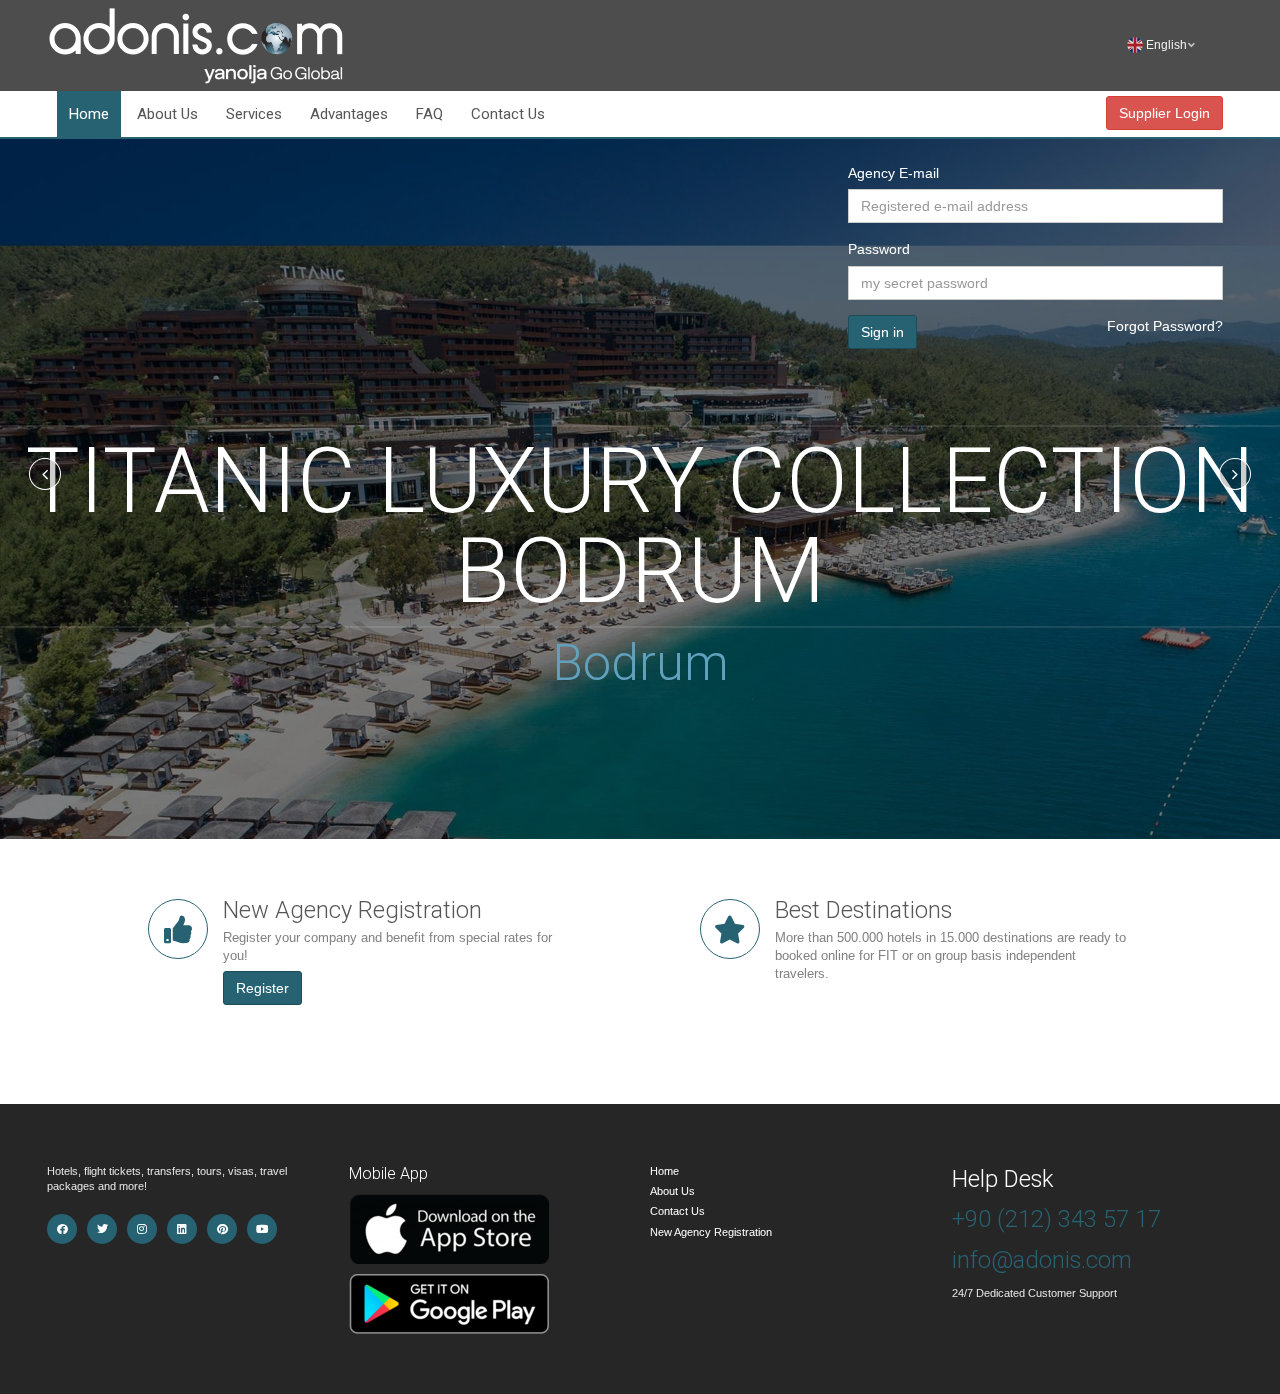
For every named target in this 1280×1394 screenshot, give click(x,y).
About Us (167, 114)
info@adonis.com (1042, 1260)
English (1171, 45)
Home (89, 114)
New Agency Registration (711, 1232)
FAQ (429, 114)
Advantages (349, 114)
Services (254, 114)
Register (262, 988)
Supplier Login (1164, 113)
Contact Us (508, 114)
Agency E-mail (893, 173)
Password (879, 249)
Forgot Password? (1165, 326)
